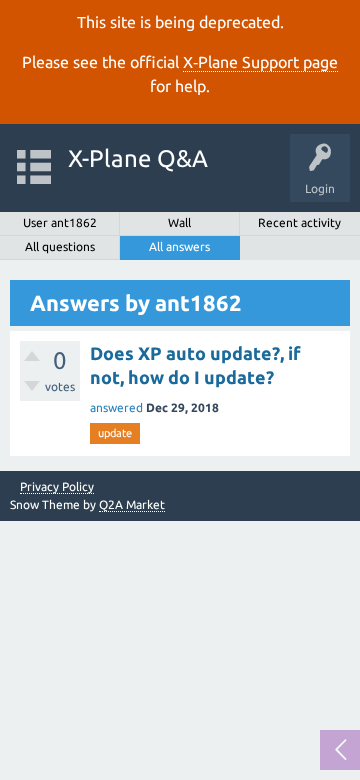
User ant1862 (60, 222)
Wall (179, 222)
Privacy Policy (57, 487)
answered (116, 407)
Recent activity (299, 222)
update (115, 433)
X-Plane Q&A (138, 158)
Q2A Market (132, 504)
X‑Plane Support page (260, 62)
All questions (60, 246)
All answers (179, 246)
